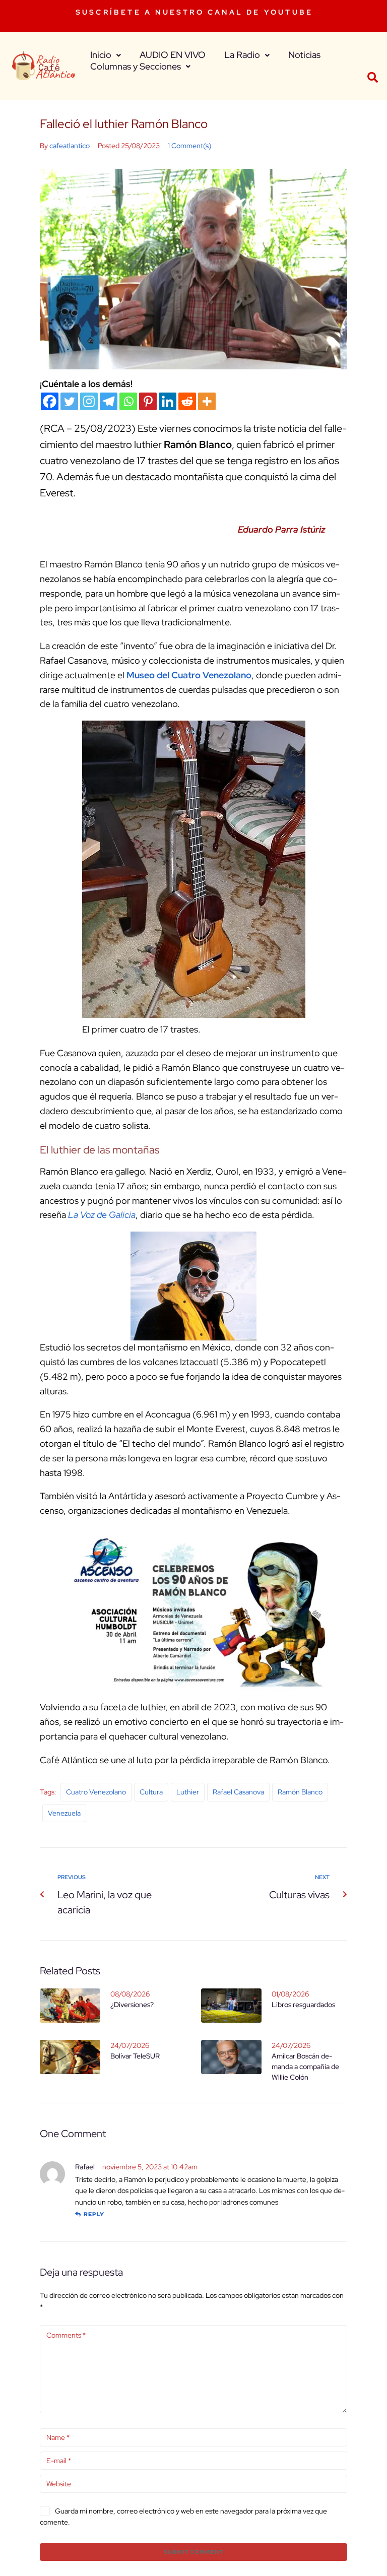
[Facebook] (50, 401)
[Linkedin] (168, 401)
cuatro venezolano (96, 1792)
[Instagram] (89, 401)
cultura (151, 1792)
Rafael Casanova (238, 1792)
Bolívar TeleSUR (135, 2056)
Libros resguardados (303, 2005)
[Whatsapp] (128, 401)
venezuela (64, 1813)
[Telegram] (109, 401)
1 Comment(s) (189, 146)
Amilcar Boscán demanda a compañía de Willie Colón (305, 2067)
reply (94, 2214)
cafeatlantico (70, 146)
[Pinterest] (148, 401)
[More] (207, 401)
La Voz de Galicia (102, 1215)
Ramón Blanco (300, 1792)
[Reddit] (187, 401)
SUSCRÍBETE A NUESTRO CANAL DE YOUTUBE (194, 12)
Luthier (188, 1792)
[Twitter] (69, 401)
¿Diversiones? (132, 2005)
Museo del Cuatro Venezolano (189, 675)
